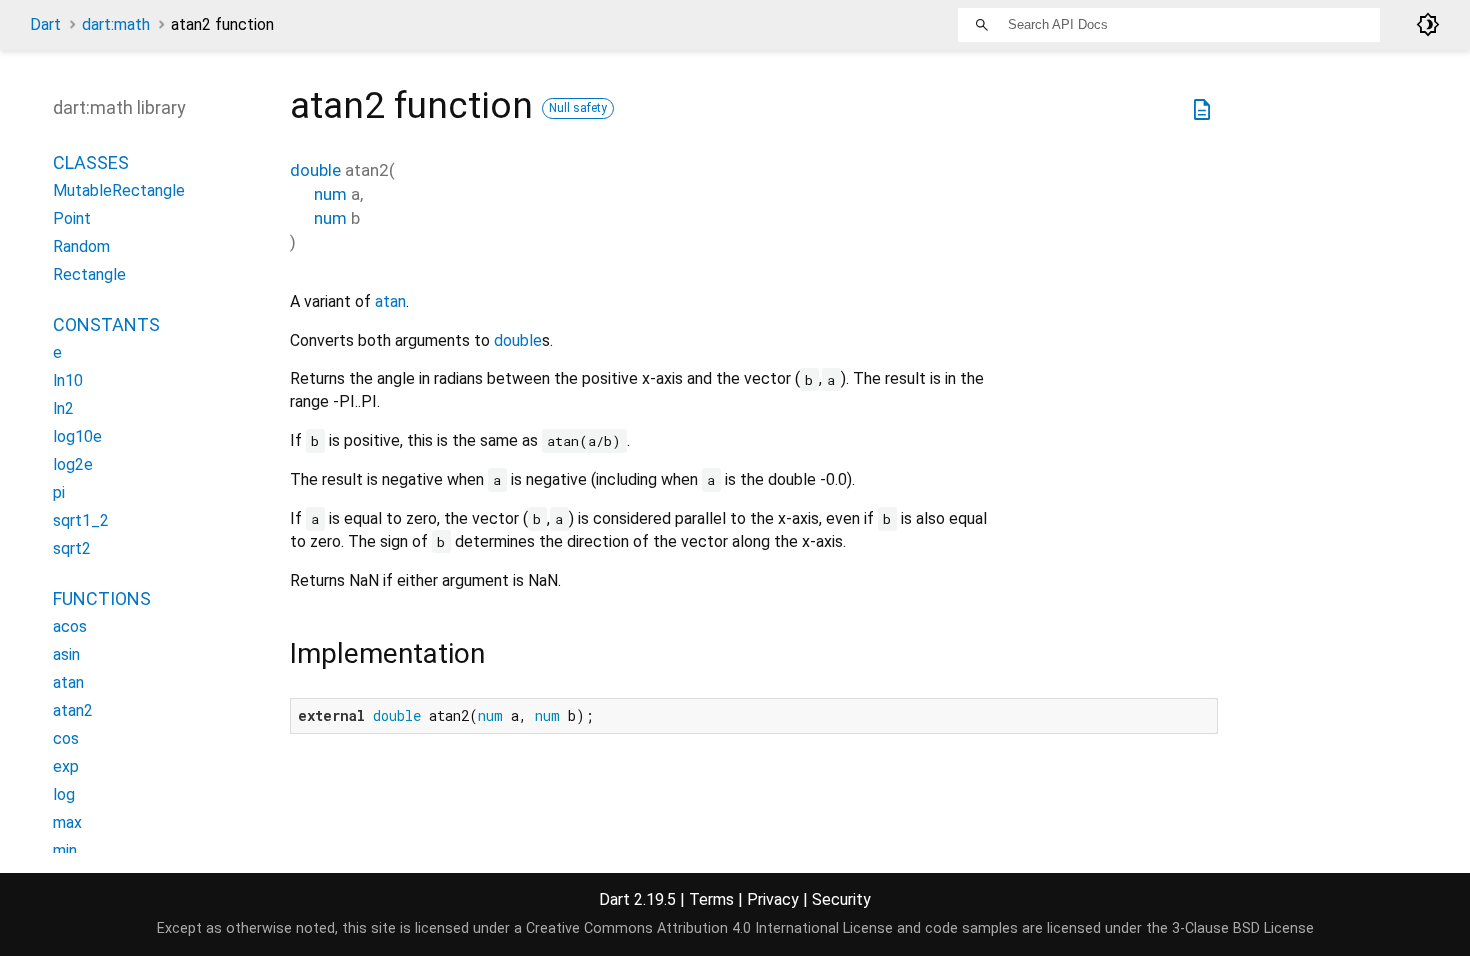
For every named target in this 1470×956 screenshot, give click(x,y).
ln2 (63, 408)
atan (390, 301)
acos (70, 626)
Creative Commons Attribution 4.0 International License (709, 928)
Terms (711, 899)
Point (72, 218)
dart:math (116, 24)
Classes (91, 162)
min (65, 850)
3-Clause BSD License (1243, 928)
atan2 (73, 710)
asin (66, 654)
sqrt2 (72, 548)
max (67, 822)
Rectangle (89, 274)
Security (841, 899)
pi (59, 492)
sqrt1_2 (81, 520)
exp (66, 766)
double (315, 170)
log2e (73, 464)
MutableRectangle (119, 190)
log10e (77, 436)
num (330, 194)
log (64, 794)
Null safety (578, 108)
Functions (102, 598)
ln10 (68, 380)
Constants (106, 324)
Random (81, 246)
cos (66, 738)
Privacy (773, 899)
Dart (45, 24)
